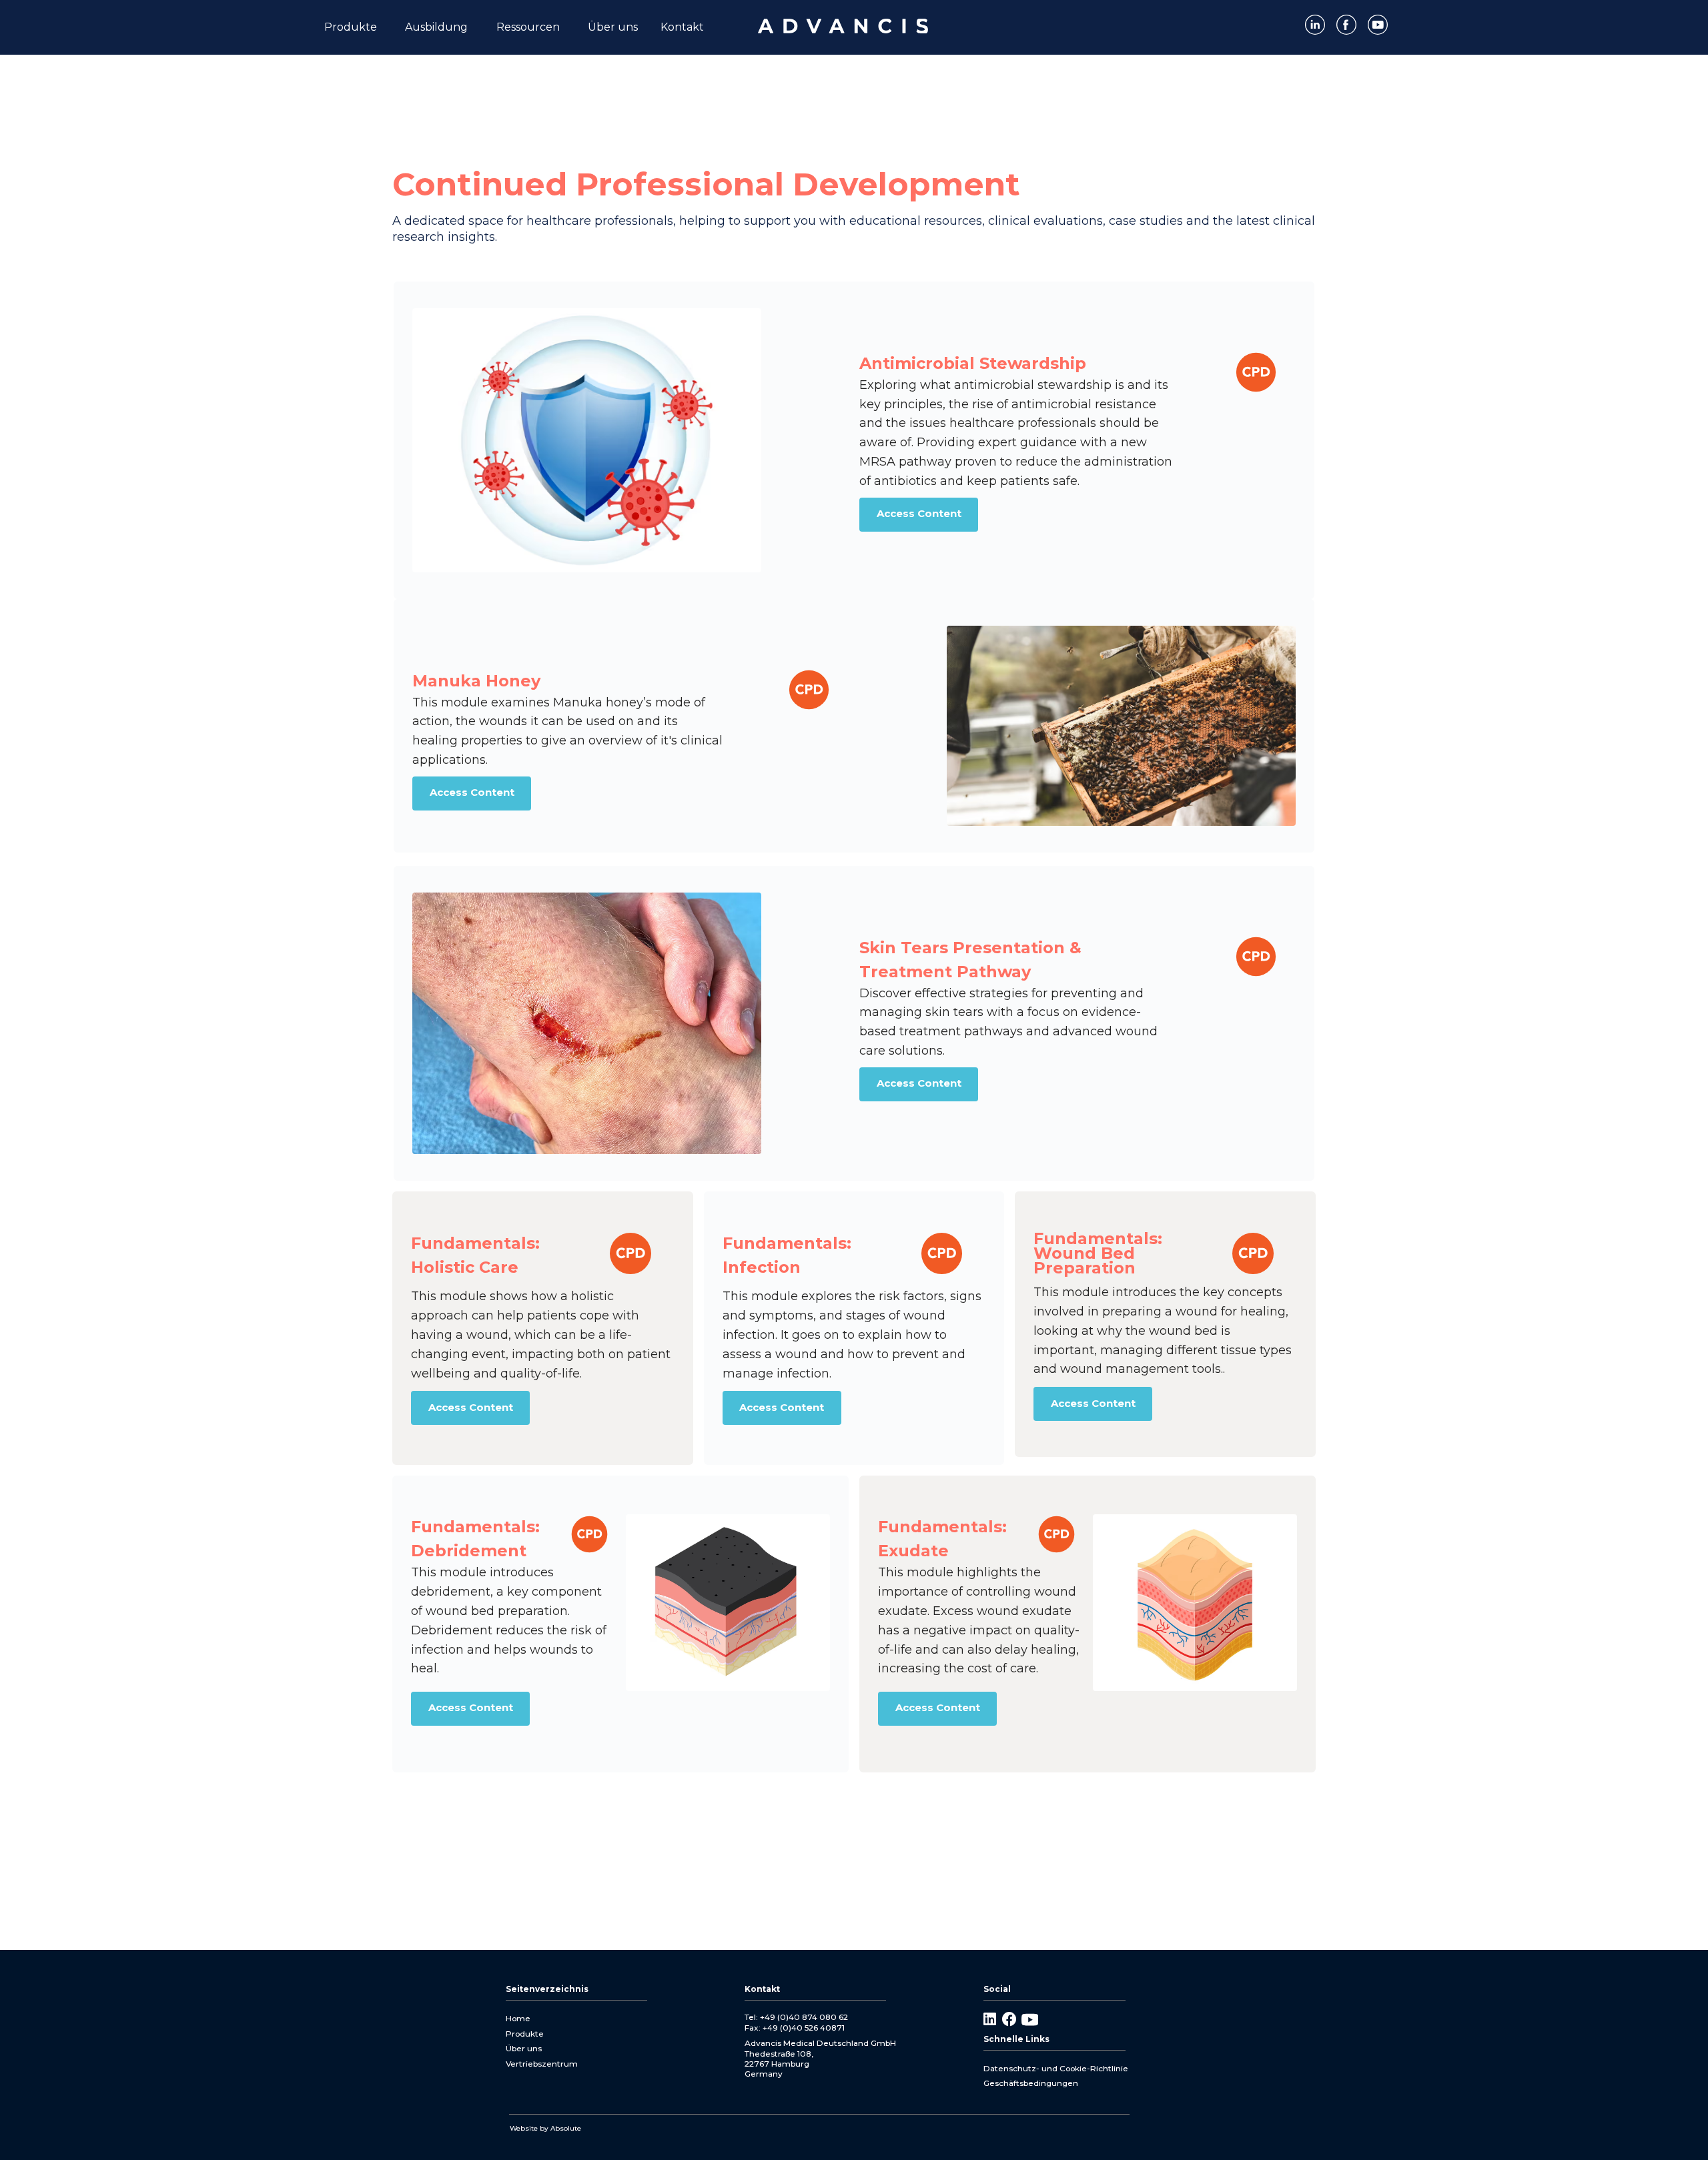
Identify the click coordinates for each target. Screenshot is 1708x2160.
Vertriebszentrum (542, 2064)
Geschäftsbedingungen (1031, 2083)
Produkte (525, 2034)
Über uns (524, 2048)
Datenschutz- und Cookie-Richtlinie (1056, 2068)
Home (518, 2018)
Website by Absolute (545, 2128)
